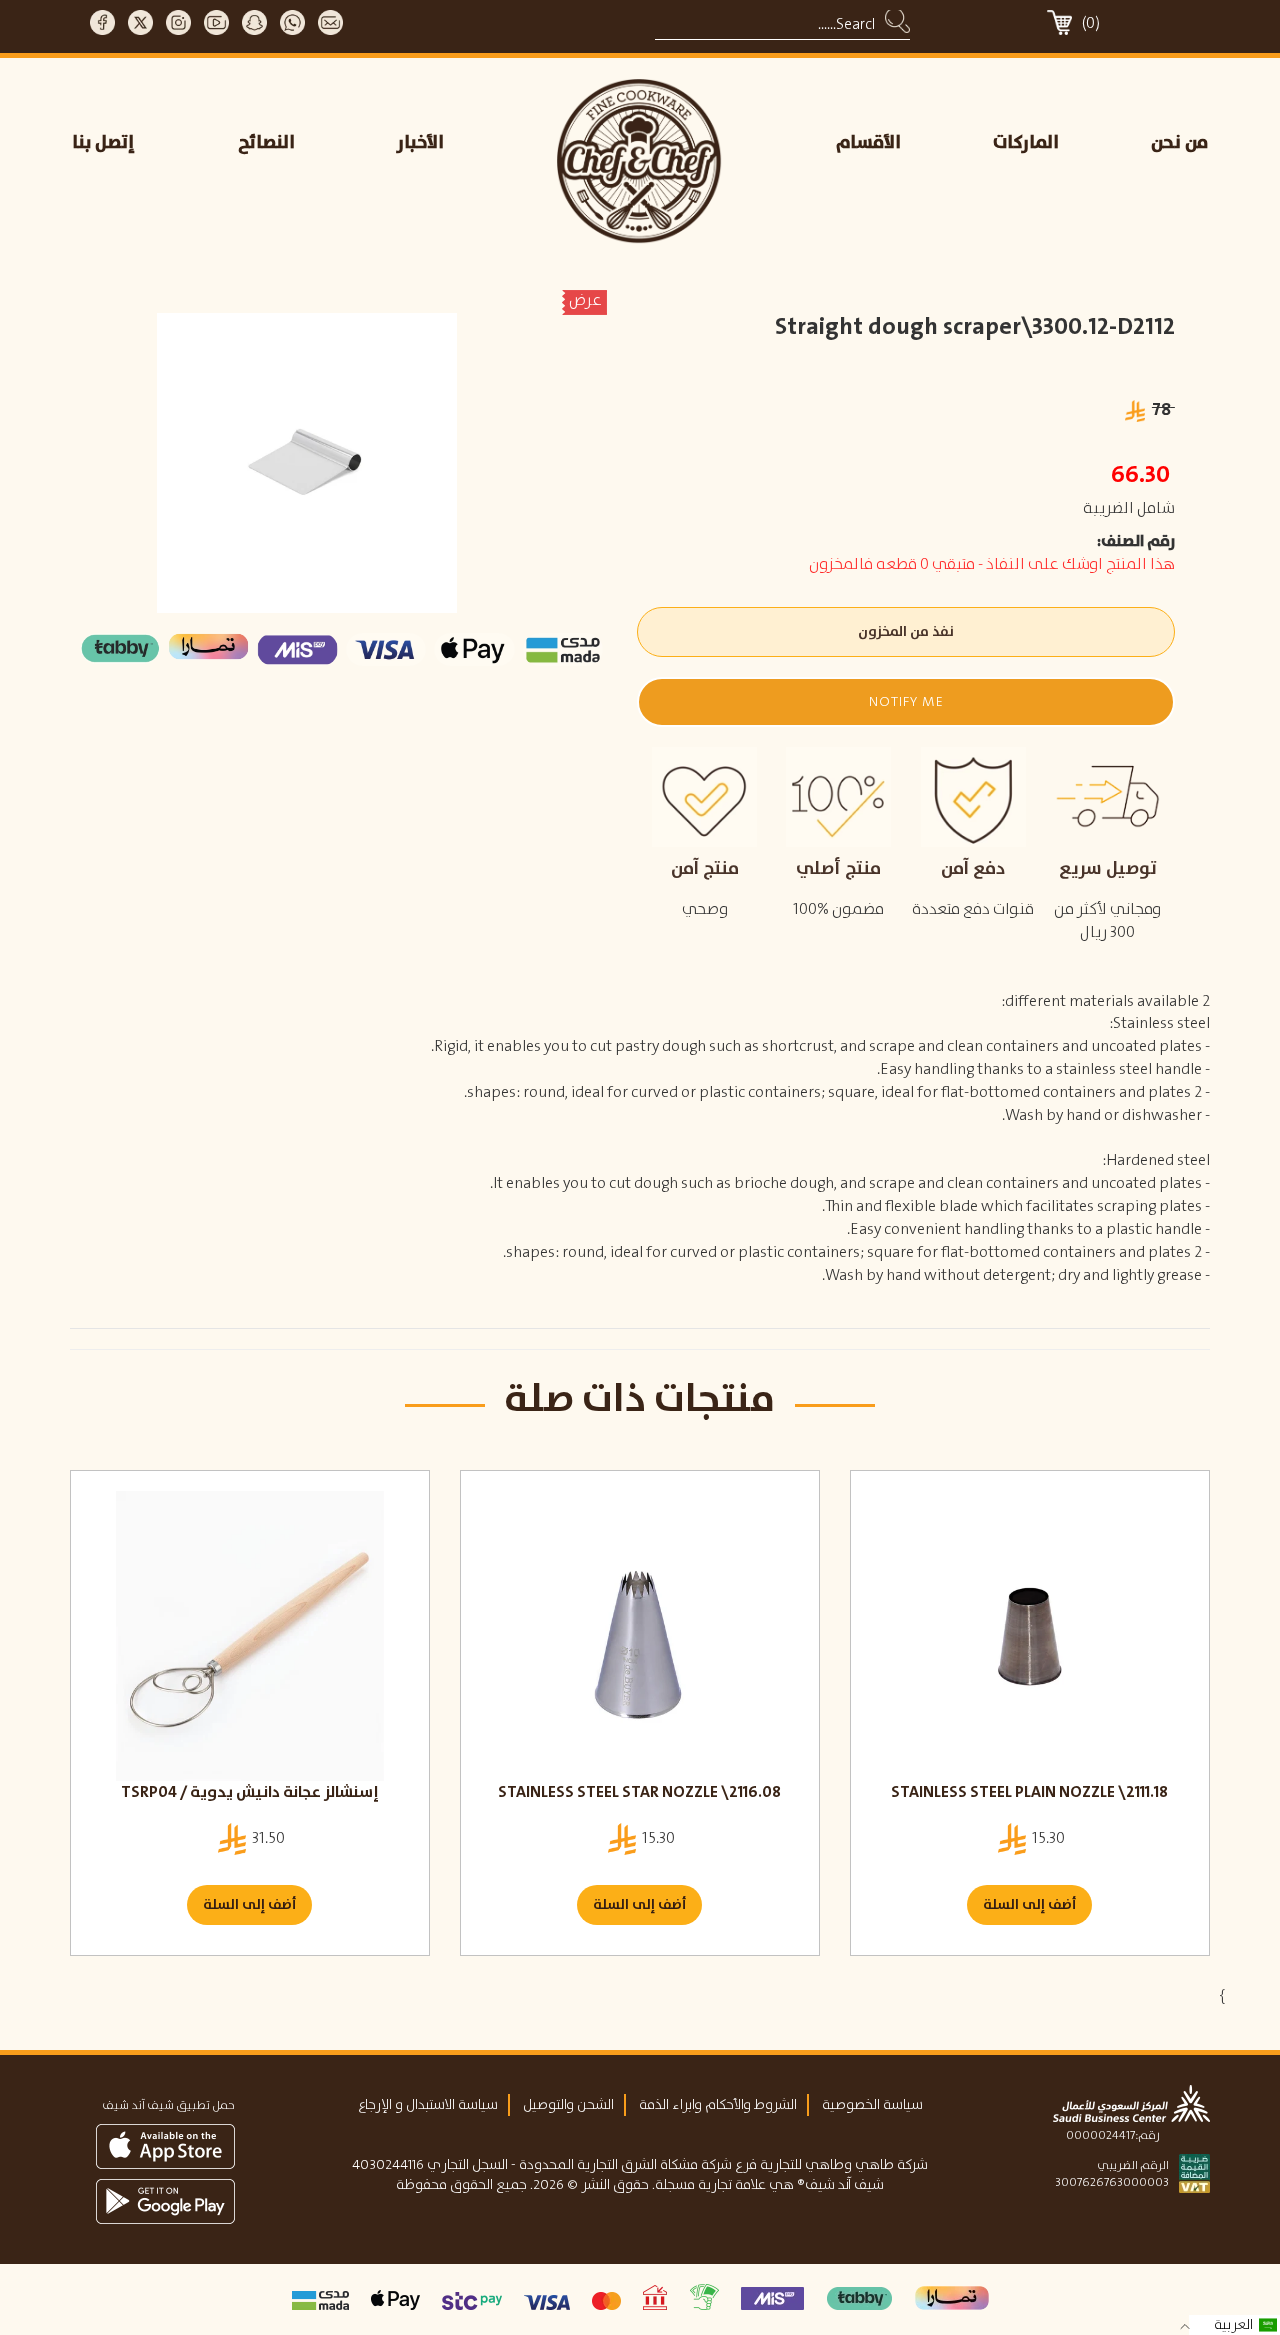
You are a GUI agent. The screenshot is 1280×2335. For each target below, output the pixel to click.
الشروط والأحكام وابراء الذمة (718, 2105)
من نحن (1179, 143)
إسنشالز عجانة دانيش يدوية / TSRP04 (250, 1792)
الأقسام (868, 143)
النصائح (266, 143)
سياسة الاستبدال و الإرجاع (428, 2105)
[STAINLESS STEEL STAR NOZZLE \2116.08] (640, 1636)
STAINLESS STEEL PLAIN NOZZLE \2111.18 (1029, 1792)
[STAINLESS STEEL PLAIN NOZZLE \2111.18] (1030, 1636)
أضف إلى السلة (249, 1905)
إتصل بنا (103, 143)
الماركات (1026, 143)
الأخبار (420, 143)
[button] (905, 702)
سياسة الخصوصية (872, 2105)
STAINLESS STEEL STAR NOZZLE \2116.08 (639, 1792)
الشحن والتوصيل (568, 2105)
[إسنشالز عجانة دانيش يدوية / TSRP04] (250, 1636)
